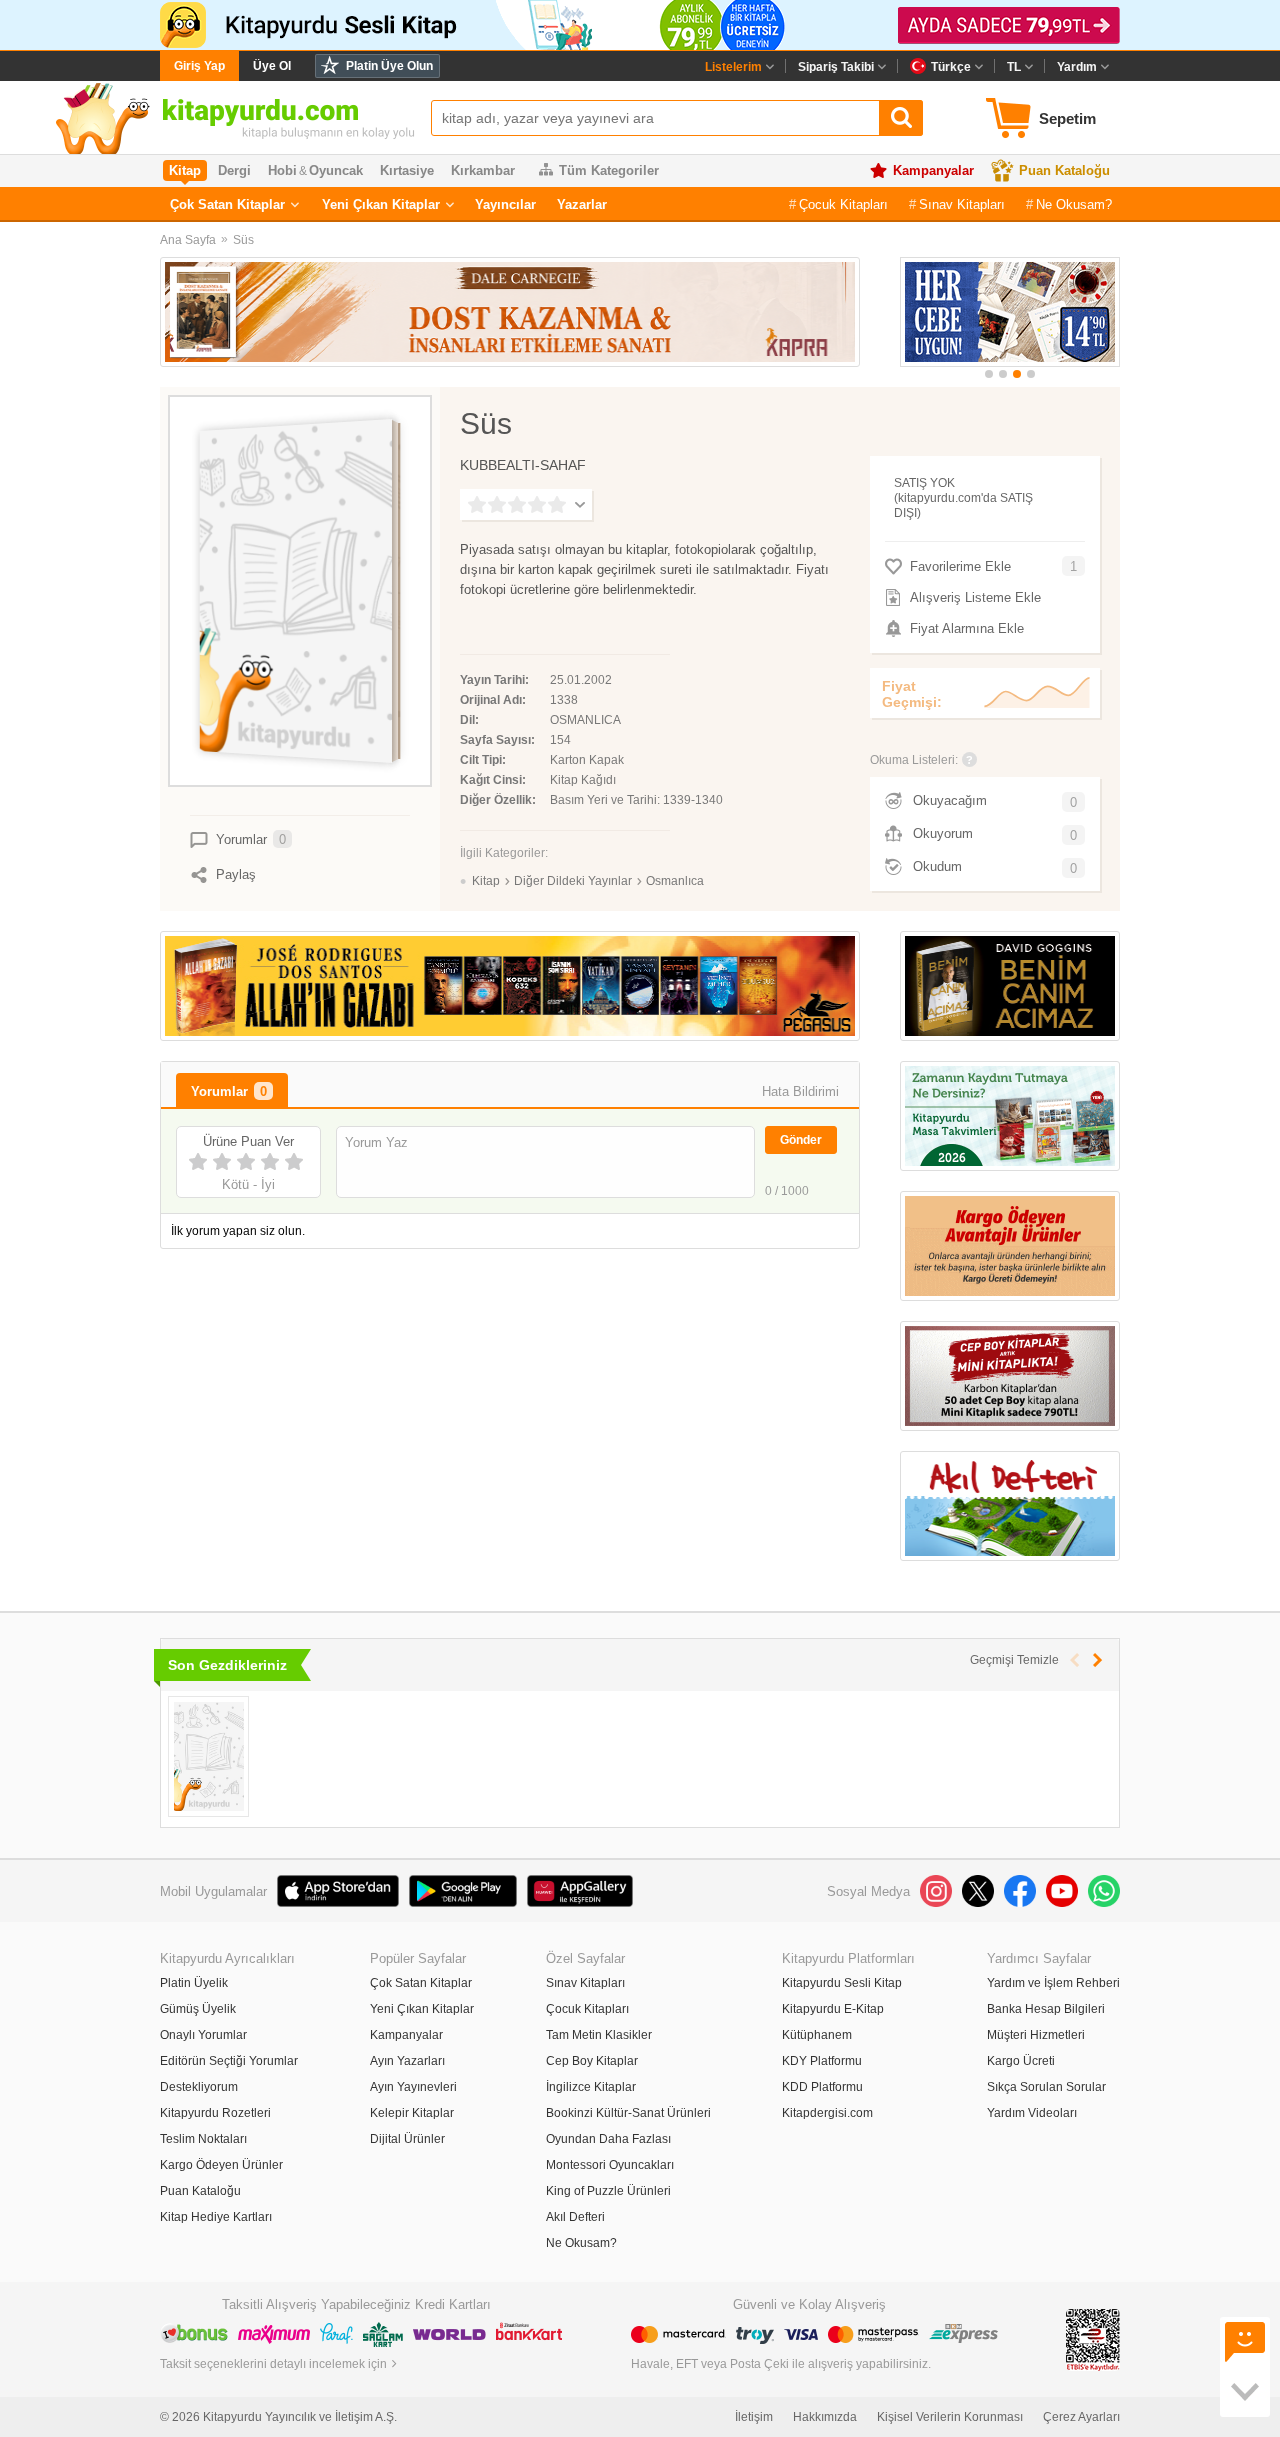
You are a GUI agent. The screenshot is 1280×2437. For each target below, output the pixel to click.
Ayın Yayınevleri (413, 2087)
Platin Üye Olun (389, 66)
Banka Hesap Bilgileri (1046, 2009)
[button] (989, 374)
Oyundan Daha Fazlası (608, 2139)
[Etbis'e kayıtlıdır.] (1093, 2339)
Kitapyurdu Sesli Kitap (842, 1983)
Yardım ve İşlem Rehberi (1053, 1983)
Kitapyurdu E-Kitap (833, 2009)
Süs (243, 240)
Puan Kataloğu (1064, 170)
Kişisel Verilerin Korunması (950, 2417)
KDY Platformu (822, 2061)
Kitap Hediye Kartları (216, 2217)
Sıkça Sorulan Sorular (1046, 2087)
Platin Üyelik (194, 1983)
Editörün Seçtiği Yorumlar (229, 2061)
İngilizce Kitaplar (591, 2087)
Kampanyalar (933, 170)
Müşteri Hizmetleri (1036, 2035)
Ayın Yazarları (407, 2061)
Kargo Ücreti (1021, 2061)
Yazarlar (582, 204)
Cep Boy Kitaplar (592, 2061)
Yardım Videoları (1032, 2113)
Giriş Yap (199, 66)
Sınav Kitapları (962, 204)
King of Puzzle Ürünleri (608, 2191)
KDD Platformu (822, 2087)
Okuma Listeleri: (914, 760)
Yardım (1077, 67)
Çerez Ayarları (1081, 2417)
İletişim (754, 2417)
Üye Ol (272, 66)
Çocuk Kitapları (843, 204)
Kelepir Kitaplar (412, 2113)
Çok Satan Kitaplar (227, 204)
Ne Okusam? (1074, 204)
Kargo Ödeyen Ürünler (221, 2165)
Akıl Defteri (575, 2217)
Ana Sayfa (188, 240)
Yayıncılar (505, 204)
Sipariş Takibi (836, 67)
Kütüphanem (817, 2035)
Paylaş (236, 874)
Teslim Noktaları (203, 2139)
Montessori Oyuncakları (610, 2165)
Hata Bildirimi (800, 1091)
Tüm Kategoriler (609, 170)
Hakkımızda (825, 2417)
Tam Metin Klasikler (599, 2035)
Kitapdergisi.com (827, 2113)
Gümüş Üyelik (198, 2009)
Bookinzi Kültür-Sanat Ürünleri (628, 2113)
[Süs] (208, 1756)
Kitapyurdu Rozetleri (215, 2113)
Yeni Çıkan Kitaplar (381, 204)
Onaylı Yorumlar (203, 2035)
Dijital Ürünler (407, 2139)
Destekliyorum (199, 2087)
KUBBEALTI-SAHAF (523, 465)
